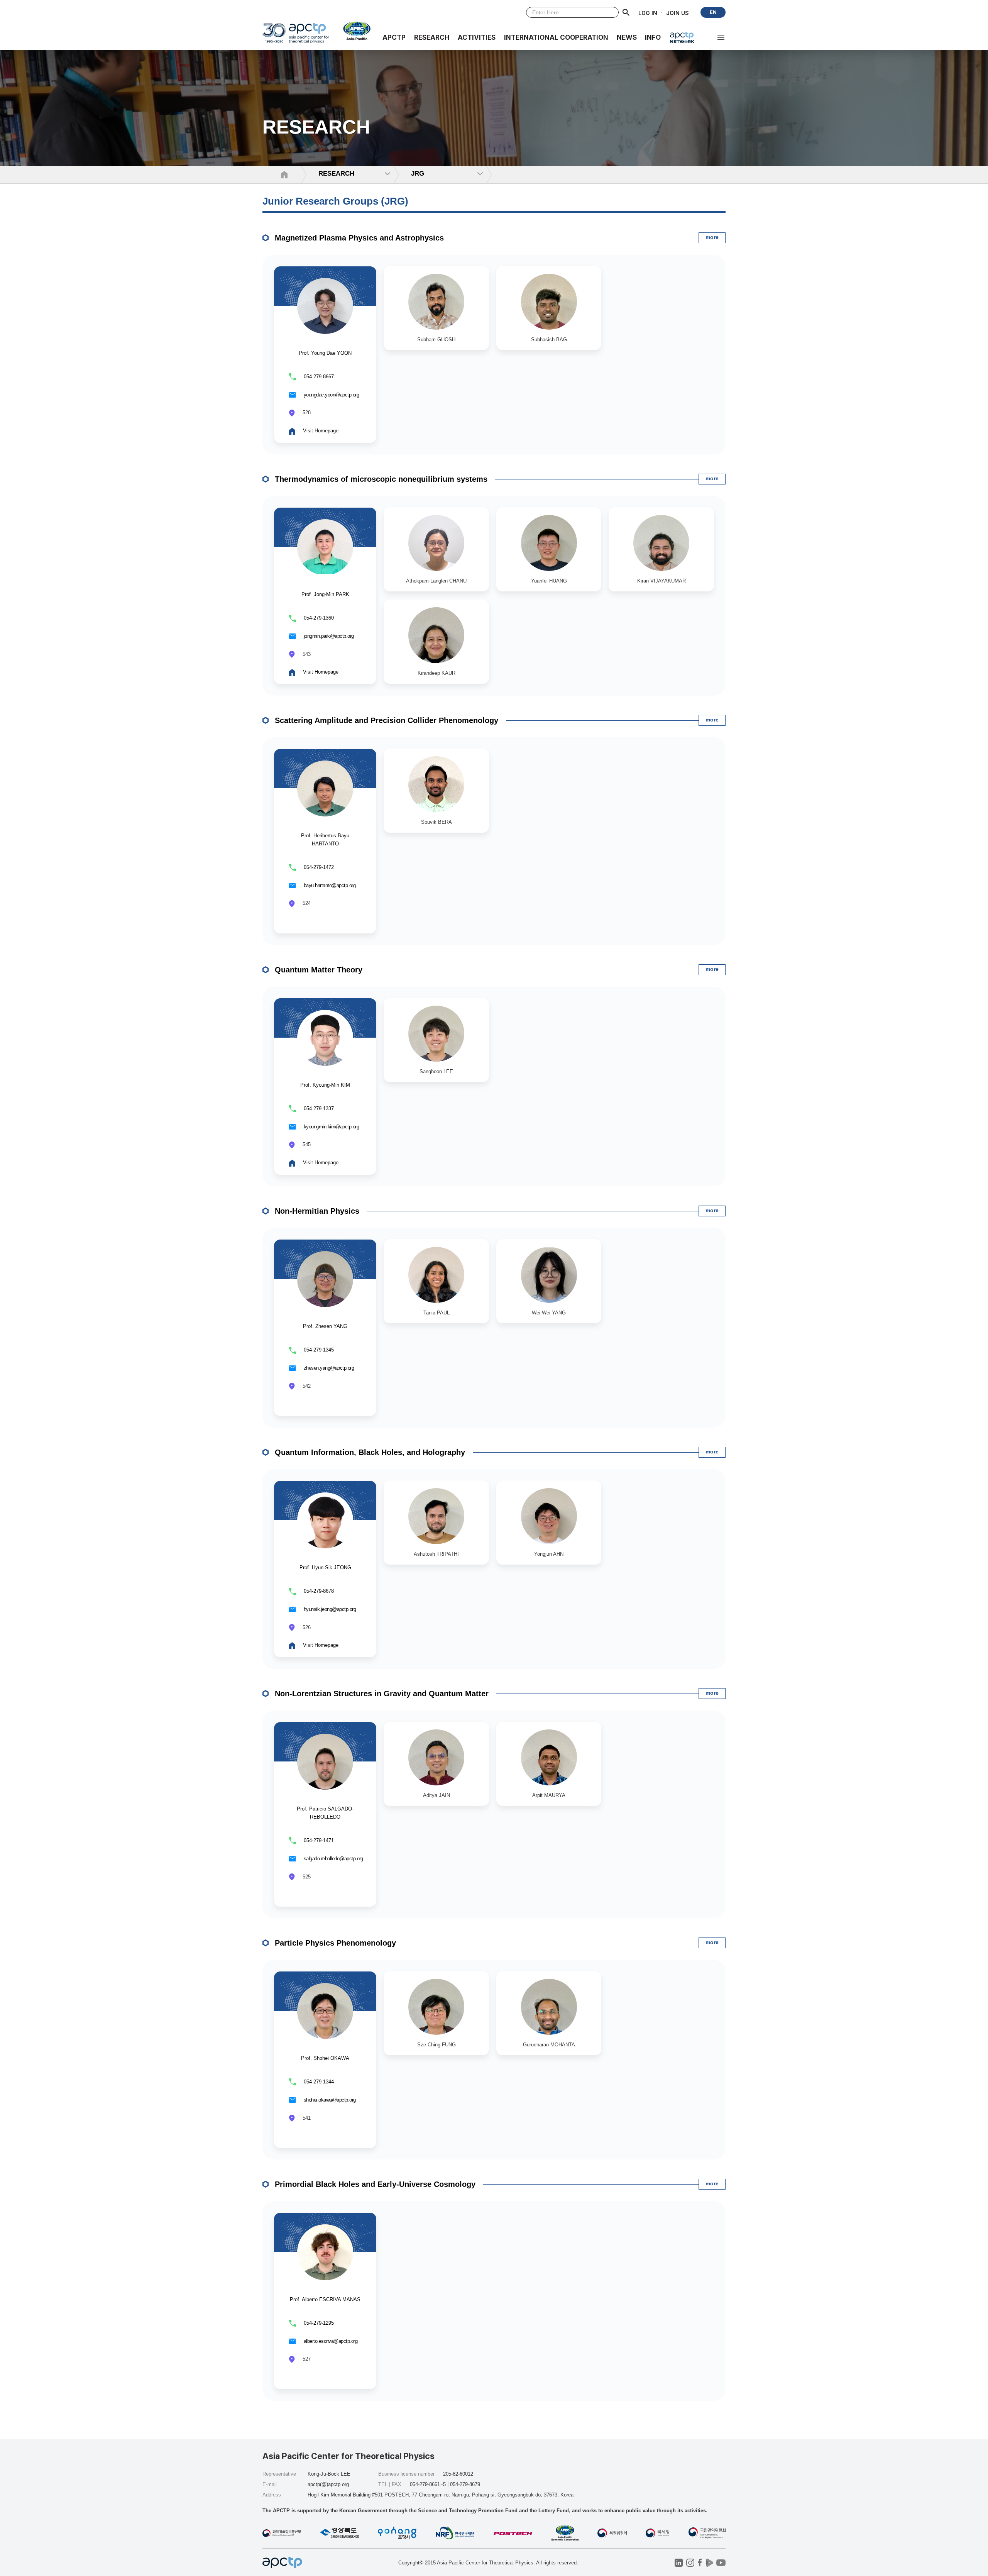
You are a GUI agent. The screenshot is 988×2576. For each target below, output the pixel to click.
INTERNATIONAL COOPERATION (556, 37)
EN (713, 12)
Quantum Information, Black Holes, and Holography (370, 1452)
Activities (477, 37)
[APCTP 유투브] (721, 2563)
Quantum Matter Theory (319, 970)
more (712, 237)
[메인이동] (296, 36)
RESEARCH (432, 37)
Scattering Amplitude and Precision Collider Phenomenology (387, 720)
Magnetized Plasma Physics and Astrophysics (359, 238)
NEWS (627, 37)
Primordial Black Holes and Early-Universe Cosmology (375, 2184)
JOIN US (678, 13)
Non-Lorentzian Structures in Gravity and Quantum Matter (382, 1694)
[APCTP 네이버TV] (710, 2563)
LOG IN (648, 13)
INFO (653, 37)
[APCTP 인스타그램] (690, 2563)
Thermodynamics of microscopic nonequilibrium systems (381, 479)
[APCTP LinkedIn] (679, 2563)
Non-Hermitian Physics (317, 1211)
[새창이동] (354, 31)
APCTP (394, 37)
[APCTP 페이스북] (700, 2563)
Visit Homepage (321, 431)
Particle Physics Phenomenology (335, 1943)
